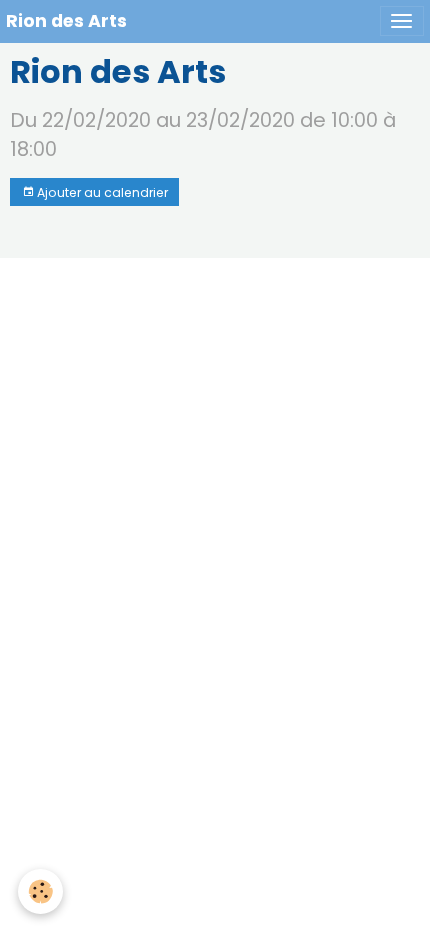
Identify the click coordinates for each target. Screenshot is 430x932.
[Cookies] (40, 891)
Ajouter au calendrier (101, 192)
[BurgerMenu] (402, 21)
